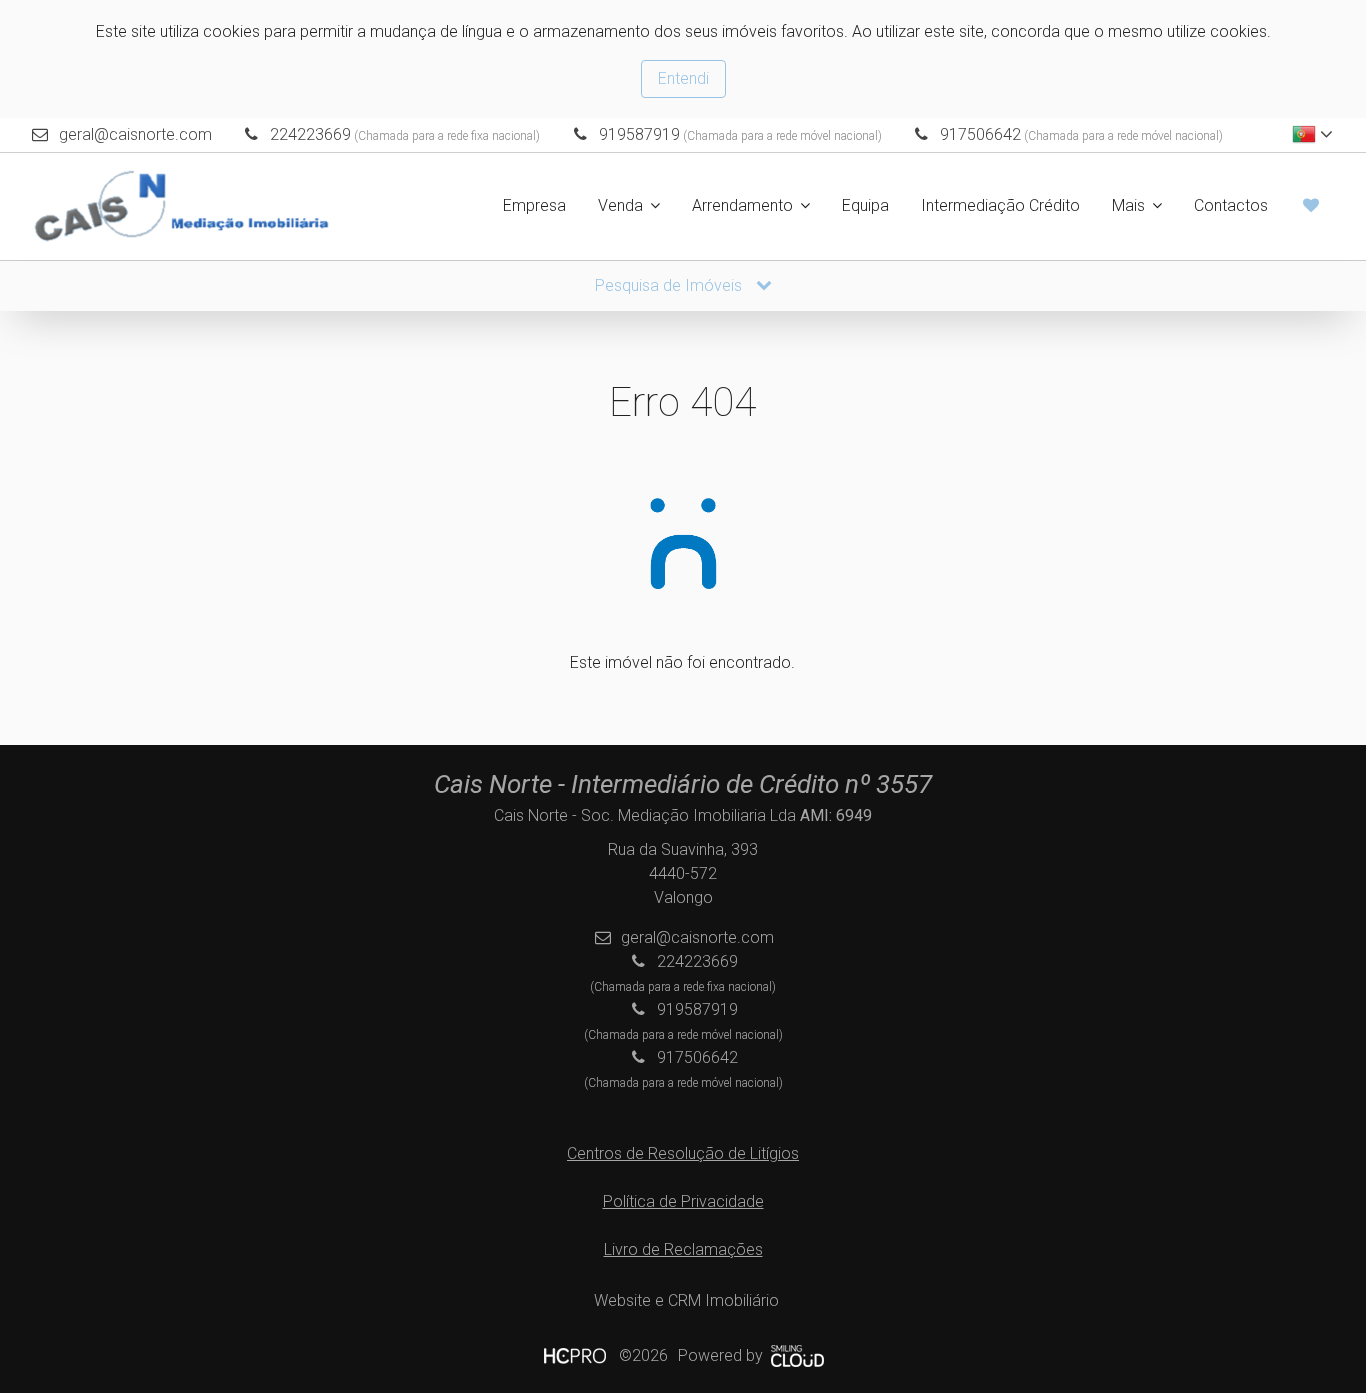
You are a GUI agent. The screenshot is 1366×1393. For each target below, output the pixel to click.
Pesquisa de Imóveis (670, 285)
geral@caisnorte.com (135, 134)
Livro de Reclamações (683, 1249)
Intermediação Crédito (1000, 205)
